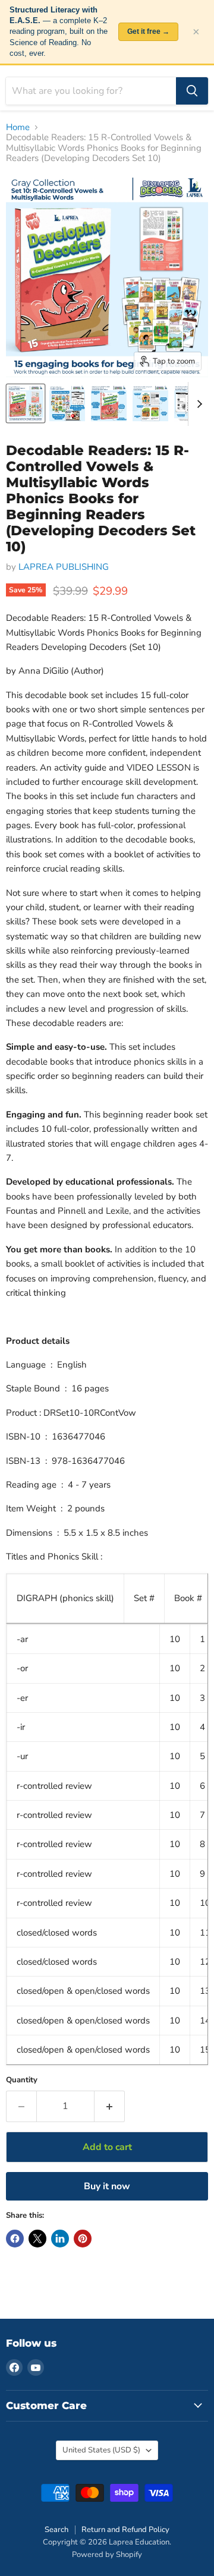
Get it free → (148, 31)
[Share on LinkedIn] (60, 2239)
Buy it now (107, 2186)
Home (18, 127)
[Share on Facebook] (15, 2239)
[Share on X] (37, 2239)
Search (56, 2530)
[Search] (192, 91)
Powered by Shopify (107, 2555)
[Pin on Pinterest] (83, 2239)
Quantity (22, 2080)
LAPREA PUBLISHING (64, 567)
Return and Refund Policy (125, 2530)
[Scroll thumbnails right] (197, 404)
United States (101, 2450)
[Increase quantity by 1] (110, 2106)
